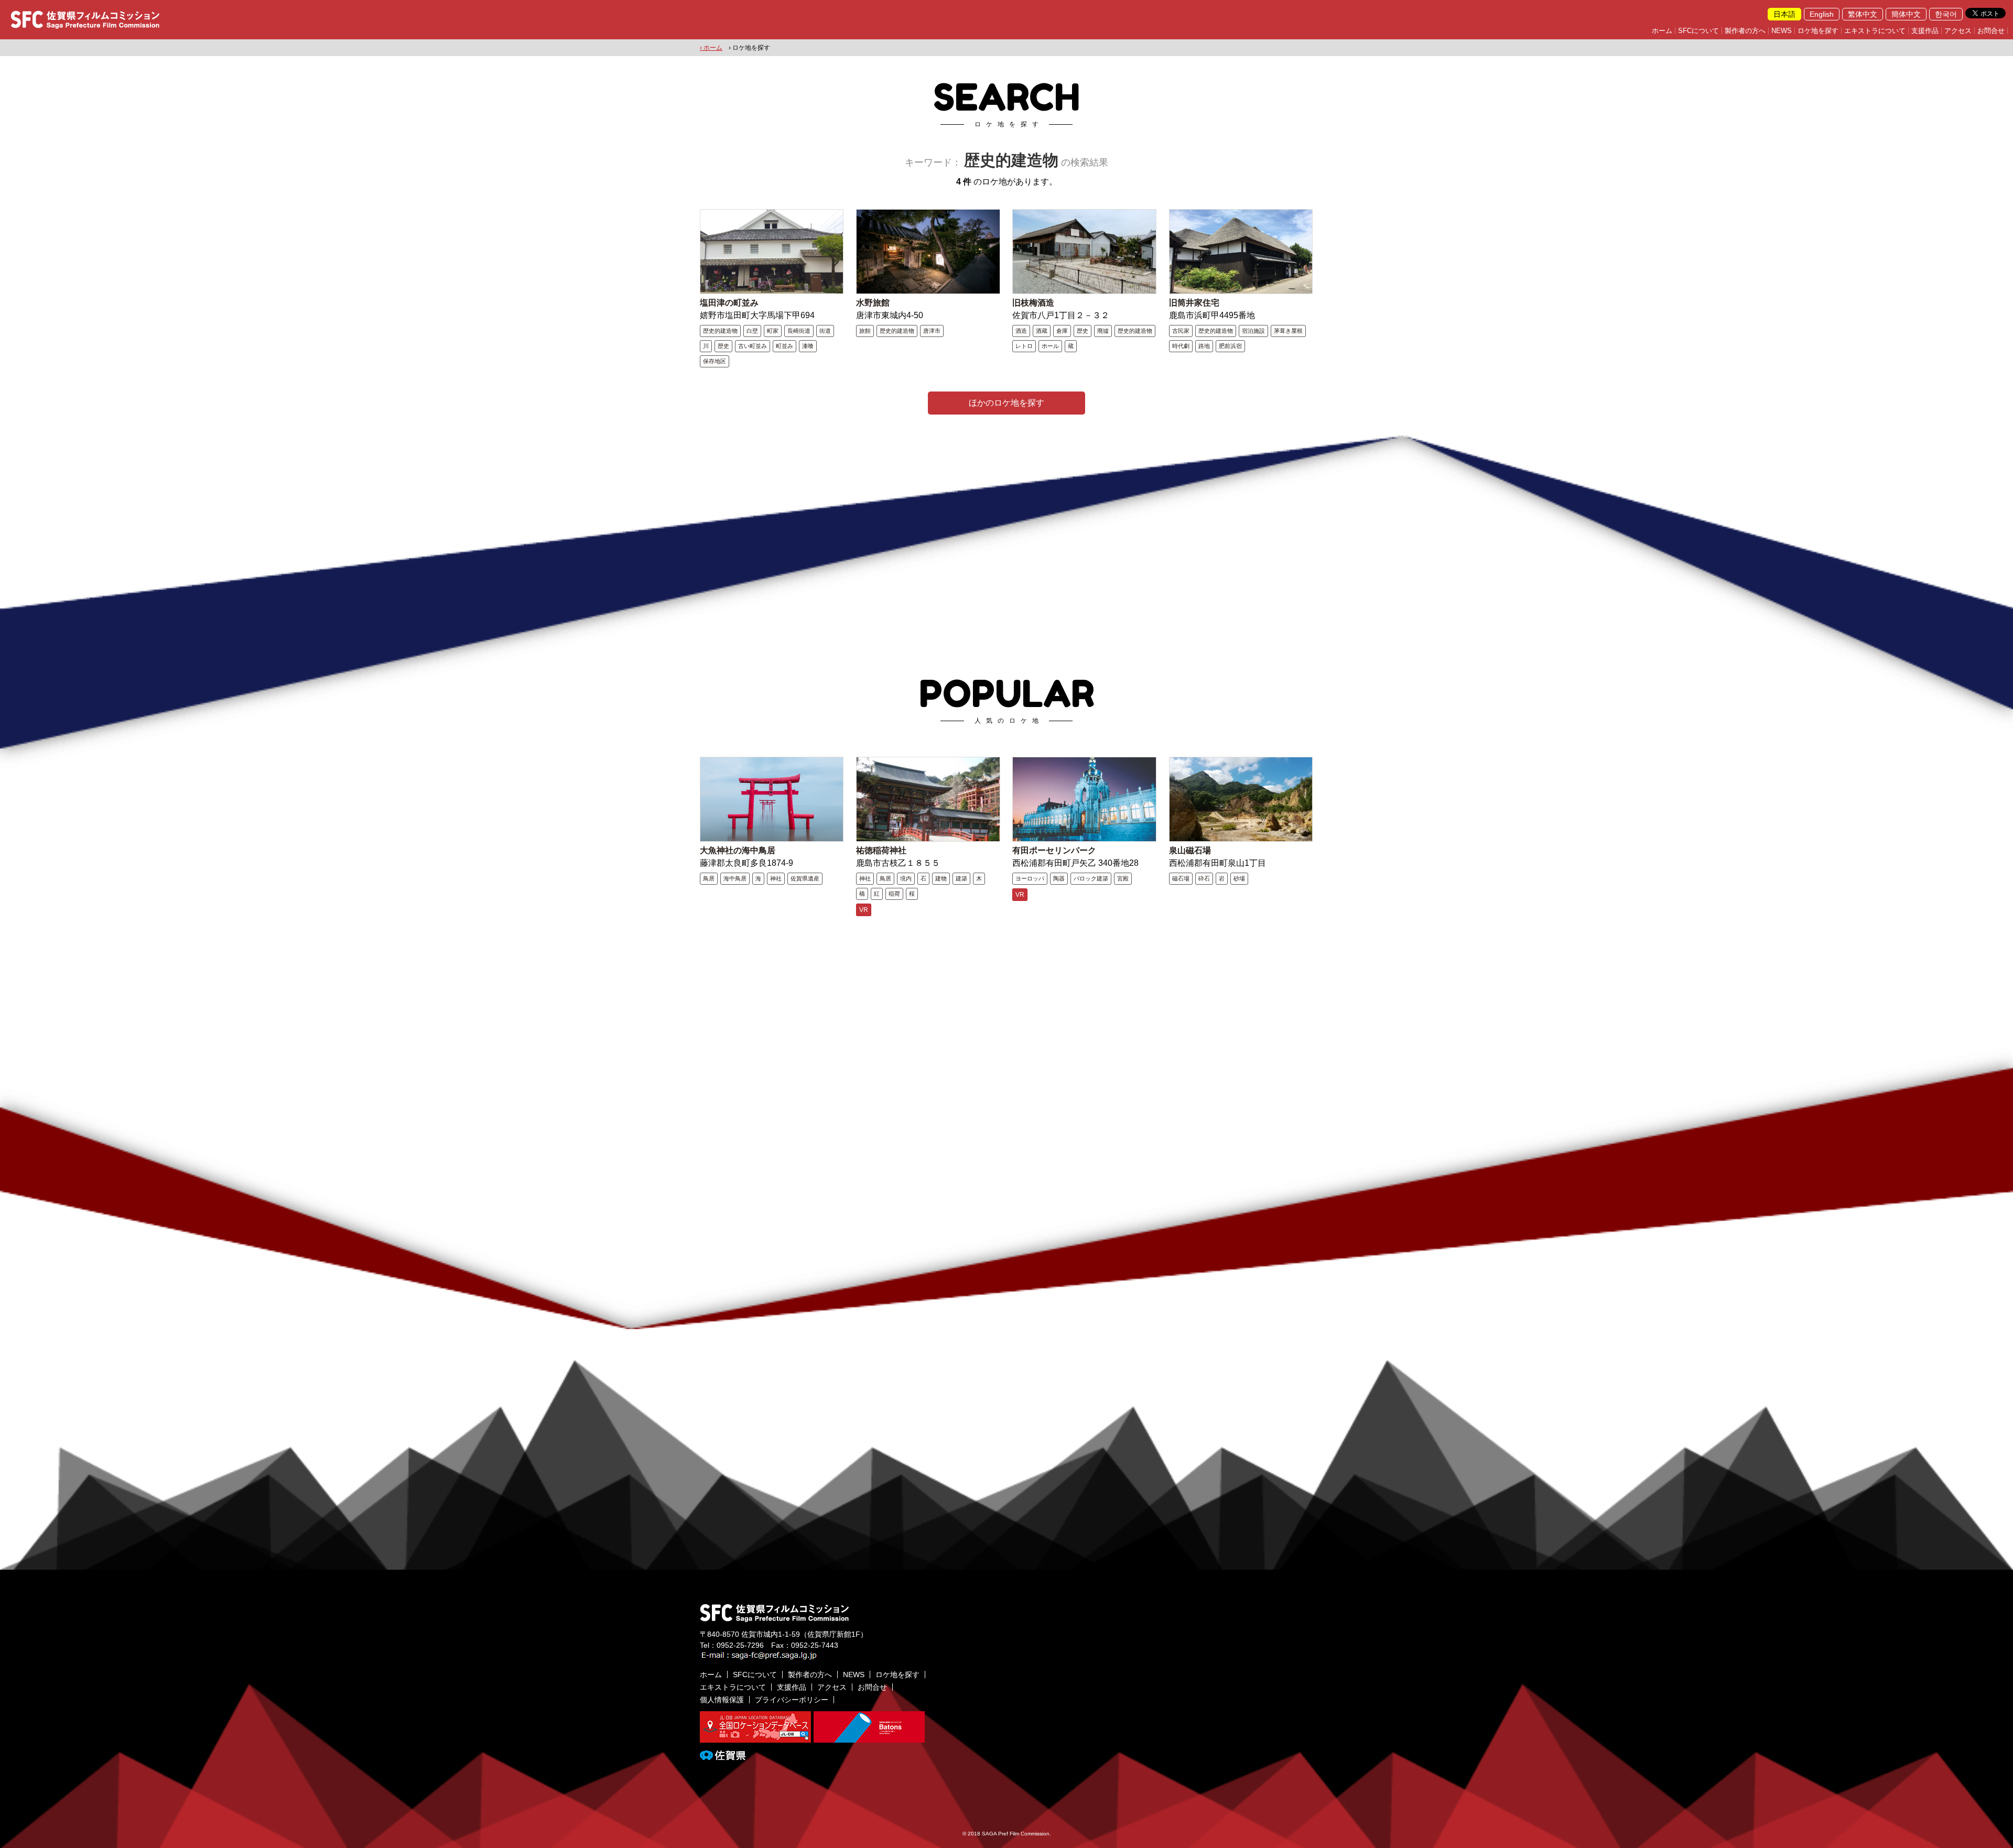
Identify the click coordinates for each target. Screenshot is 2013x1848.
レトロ (1024, 346)
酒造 (1021, 331)
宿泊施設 (1253, 331)
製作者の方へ (1745, 31)
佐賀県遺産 (805, 878)
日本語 (1784, 14)
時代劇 (1181, 346)
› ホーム (711, 48)
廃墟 (1103, 331)
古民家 (1181, 331)
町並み (784, 346)
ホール (1050, 346)
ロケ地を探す (1818, 31)
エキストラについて (1875, 31)
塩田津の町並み (729, 303)
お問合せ (1991, 31)
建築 (961, 878)
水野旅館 (873, 303)
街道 (825, 331)
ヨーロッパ (1030, 878)
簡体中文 (1906, 14)
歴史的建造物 (720, 331)
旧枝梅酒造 (1033, 303)
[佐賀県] (723, 1756)
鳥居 (709, 878)
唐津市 (932, 331)
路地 (1204, 346)
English (1822, 14)
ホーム (1662, 31)
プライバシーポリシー (792, 1700)
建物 (941, 878)
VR (864, 910)
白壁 (752, 331)
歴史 (723, 346)
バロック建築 (1091, 878)
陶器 (1059, 878)
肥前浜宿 (1230, 346)
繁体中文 (1863, 14)
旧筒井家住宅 (1194, 303)
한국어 (1946, 14)
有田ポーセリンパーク (1054, 850)
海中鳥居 (735, 878)
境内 (906, 878)
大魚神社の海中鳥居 (738, 850)
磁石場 (1181, 878)
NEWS (1782, 31)
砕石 (1204, 878)
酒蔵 (1042, 331)
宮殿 (1123, 878)
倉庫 (1062, 331)
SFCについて (1698, 31)
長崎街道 (799, 331)
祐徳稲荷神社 (881, 850)
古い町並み (753, 346)
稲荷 (894, 894)
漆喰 (808, 346)
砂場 (1239, 878)
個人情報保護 (722, 1700)
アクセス (1958, 31)
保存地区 (715, 361)
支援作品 (1925, 31)
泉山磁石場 (1190, 850)
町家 (773, 331)
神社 (776, 878)
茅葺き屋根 (1288, 331)
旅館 (865, 331)
